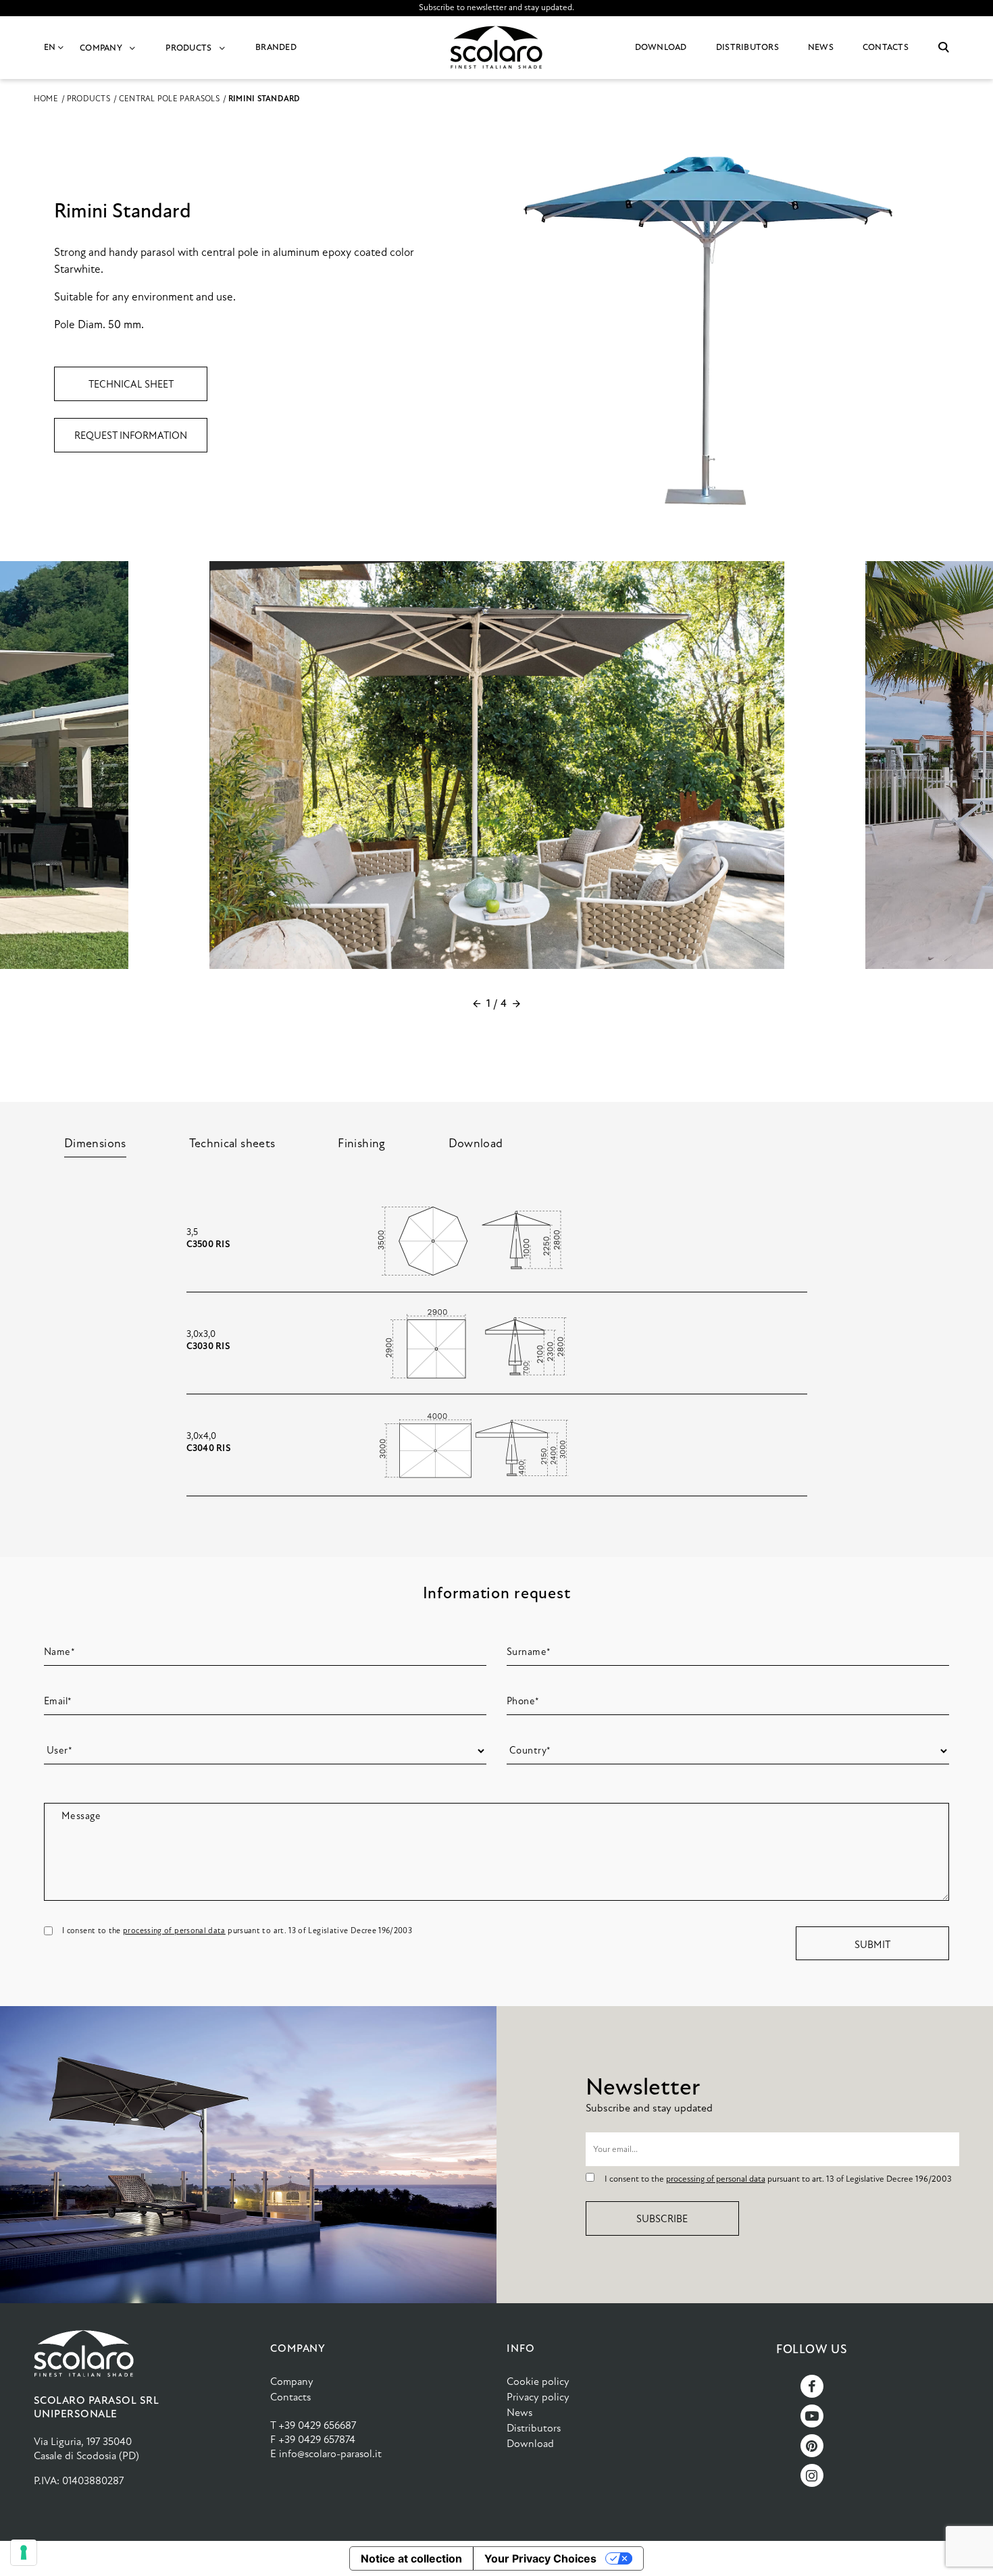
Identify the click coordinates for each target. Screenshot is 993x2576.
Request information (131, 436)
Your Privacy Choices (540, 2558)
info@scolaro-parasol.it (330, 2453)
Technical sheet (131, 384)
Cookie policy (538, 2381)
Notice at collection (411, 2558)
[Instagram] (812, 2475)
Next (516, 1003)
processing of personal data (174, 1930)
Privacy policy (538, 2397)
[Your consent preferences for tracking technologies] (24, 2552)
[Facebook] (812, 2386)
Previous (477, 1003)
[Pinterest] (812, 2446)
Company (292, 2381)
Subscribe (662, 2219)
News (519, 2412)
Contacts (290, 2397)
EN (51, 47)
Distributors (534, 2428)
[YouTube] (812, 2416)
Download (530, 2443)
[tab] (95, 1143)
